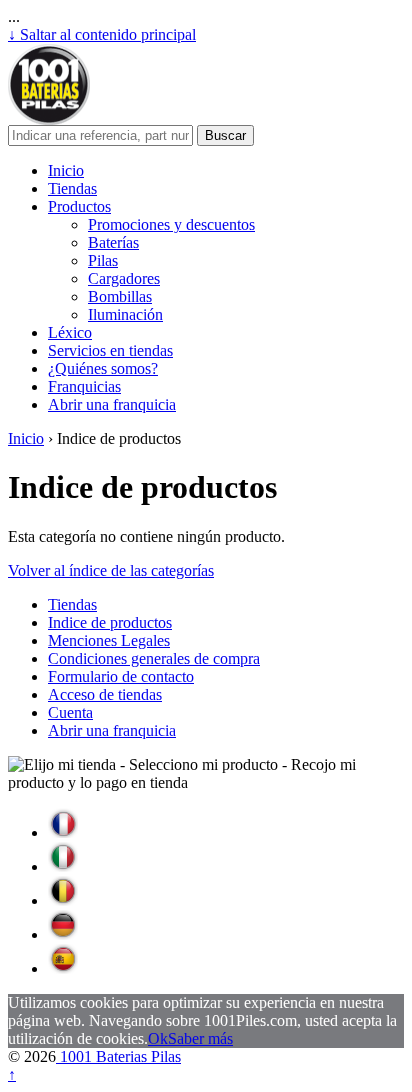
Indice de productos (110, 622)
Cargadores (124, 278)
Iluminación (125, 314)
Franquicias (84, 386)
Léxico (70, 332)
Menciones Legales (109, 640)
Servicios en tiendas (110, 350)
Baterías (113, 242)
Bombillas (120, 296)
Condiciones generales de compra (154, 658)
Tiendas (72, 188)
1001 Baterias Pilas (118, 1056)
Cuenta (70, 712)
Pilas (103, 260)
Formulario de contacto (121, 676)
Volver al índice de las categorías (111, 570)
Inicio (66, 170)
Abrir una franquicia (112, 404)
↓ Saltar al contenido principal (102, 34)
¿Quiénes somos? (103, 368)
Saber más (200, 1038)
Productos (79, 206)
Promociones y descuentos (171, 224)
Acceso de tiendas (105, 694)
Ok (158, 1038)
